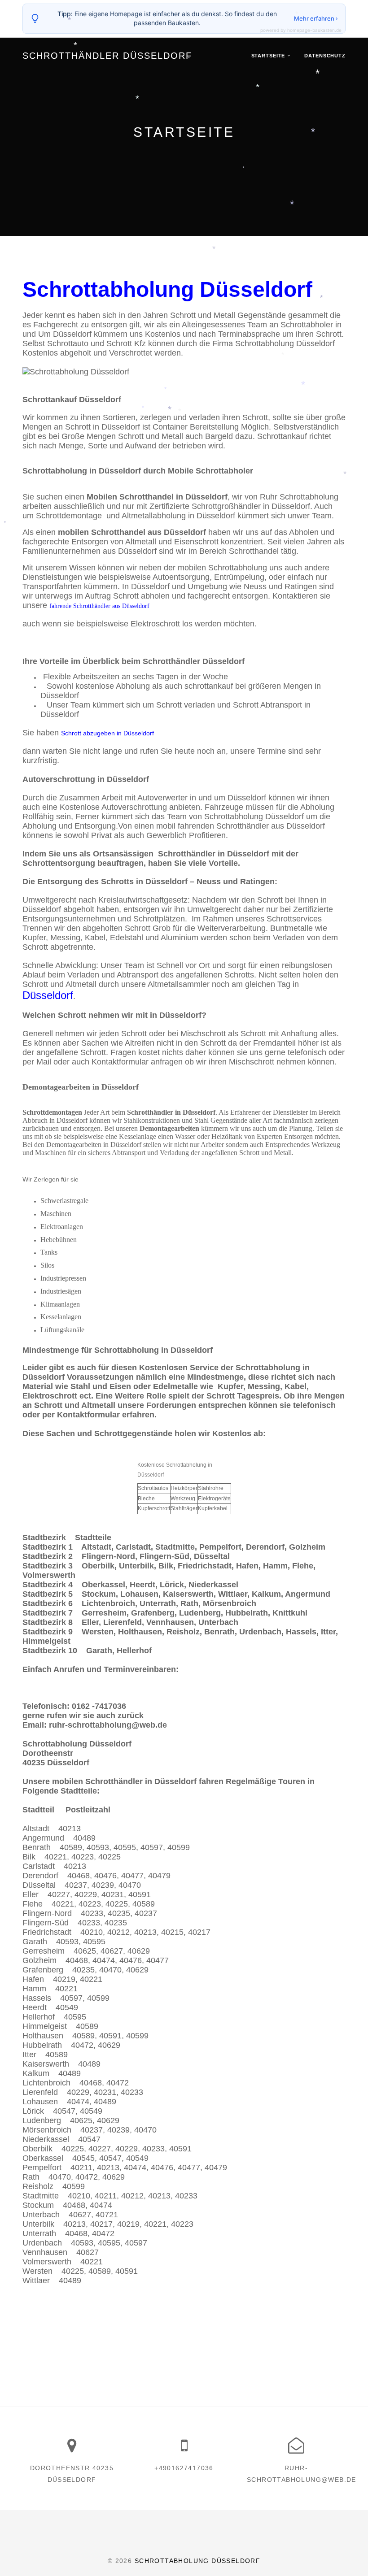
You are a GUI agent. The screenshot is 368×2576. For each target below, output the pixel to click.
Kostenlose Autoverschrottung (113, 807)
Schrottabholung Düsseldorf (197, 2561)
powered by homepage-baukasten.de (301, 30)
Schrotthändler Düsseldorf (107, 56)
